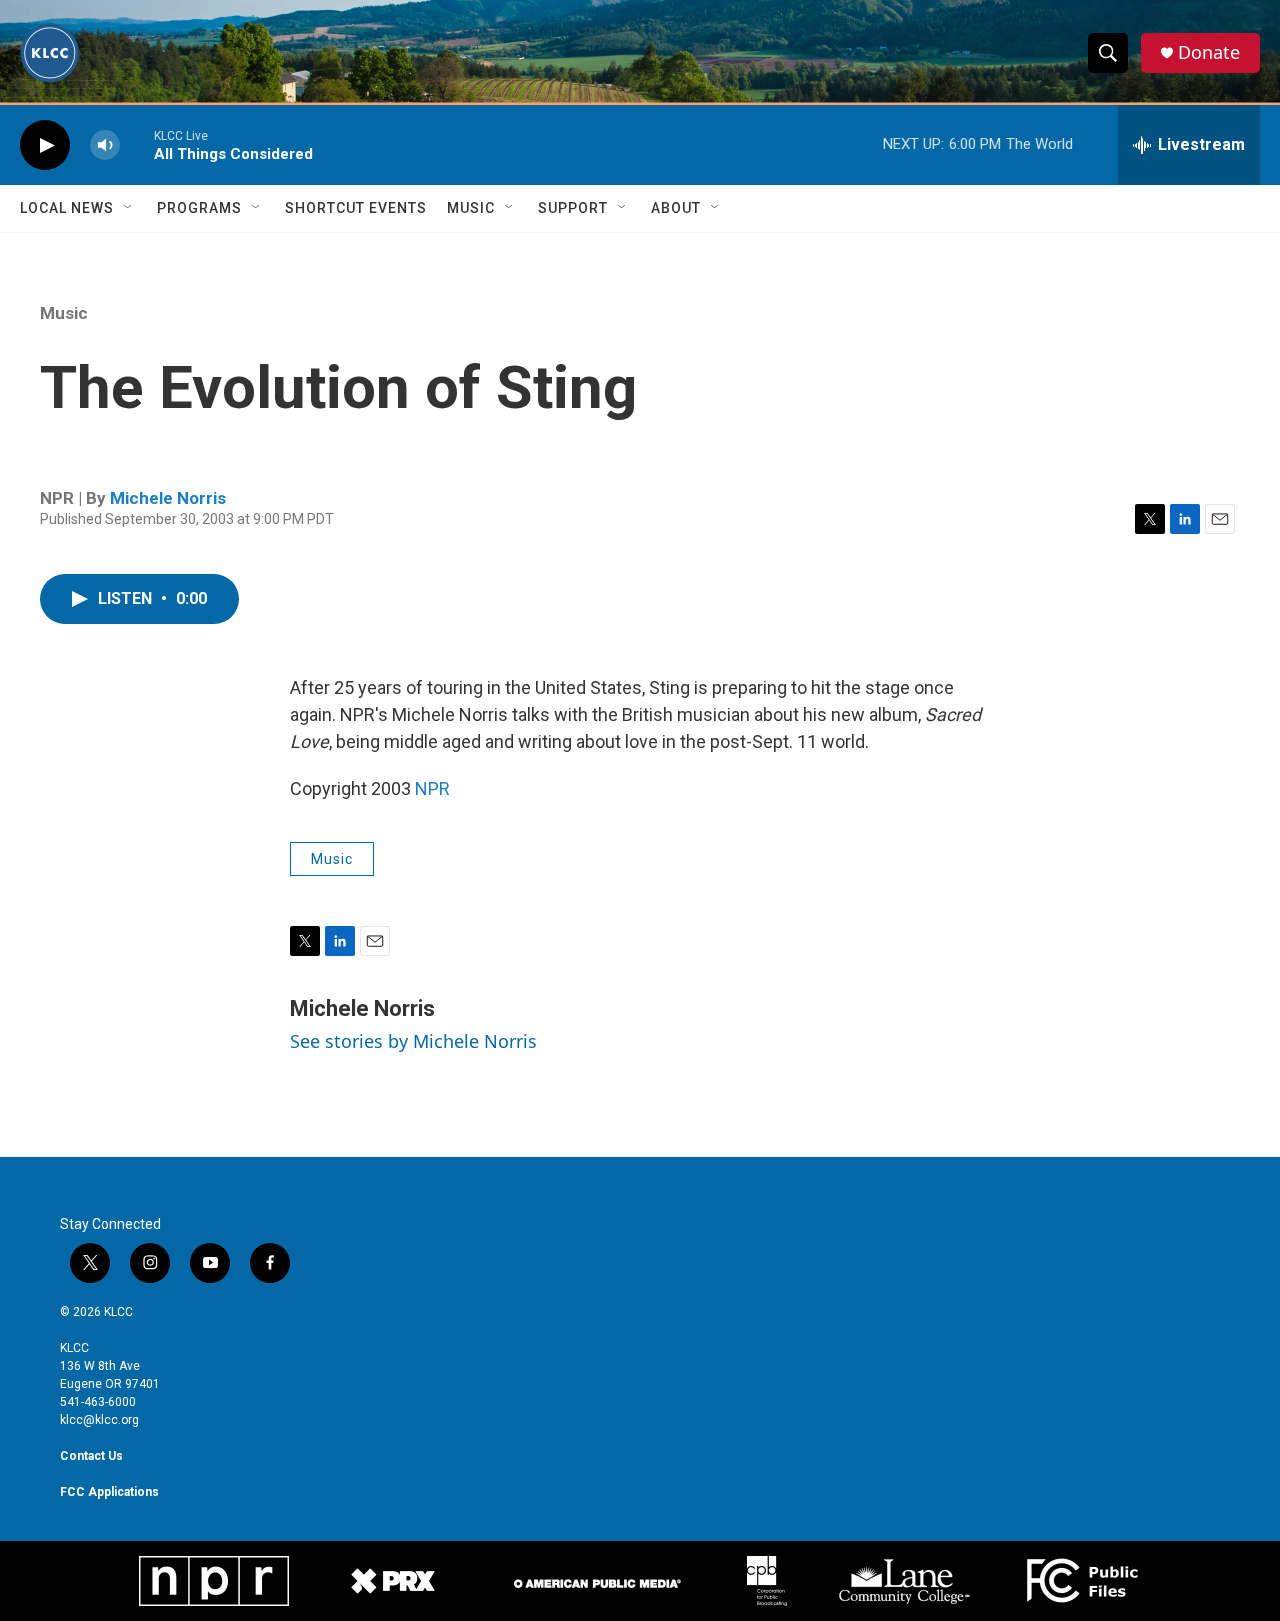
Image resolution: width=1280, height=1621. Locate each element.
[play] (45, 145)
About (676, 208)
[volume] (105, 145)
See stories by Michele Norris (413, 1041)
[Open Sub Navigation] (129, 208)
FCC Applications (109, 1492)
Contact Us (91, 1456)
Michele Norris (168, 498)
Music (471, 208)
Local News (67, 208)
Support (573, 208)
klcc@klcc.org (99, 1420)
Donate (1209, 52)
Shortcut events (356, 208)
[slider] (137, 144)
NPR (432, 788)
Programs (199, 208)
